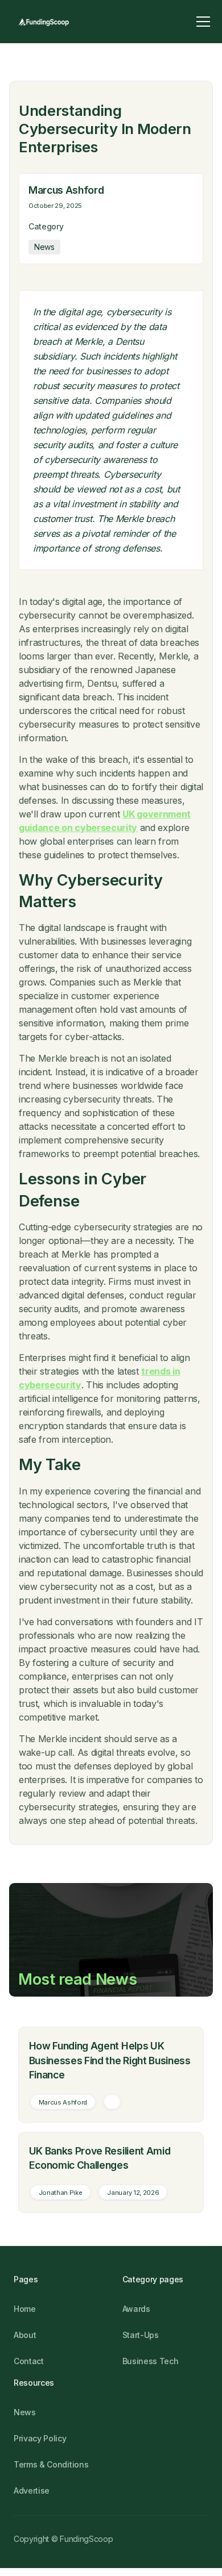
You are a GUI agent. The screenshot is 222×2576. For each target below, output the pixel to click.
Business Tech (151, 2361)
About (25, 2335)
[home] (44, 22)
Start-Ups (141, 2335)
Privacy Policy (40, 2438)
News (25, 2412)
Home (25, 2309)
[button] (203, 22)
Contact (29, 2361)
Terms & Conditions (51, 2464)
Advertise (32, 2491)
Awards (136, 2309)
